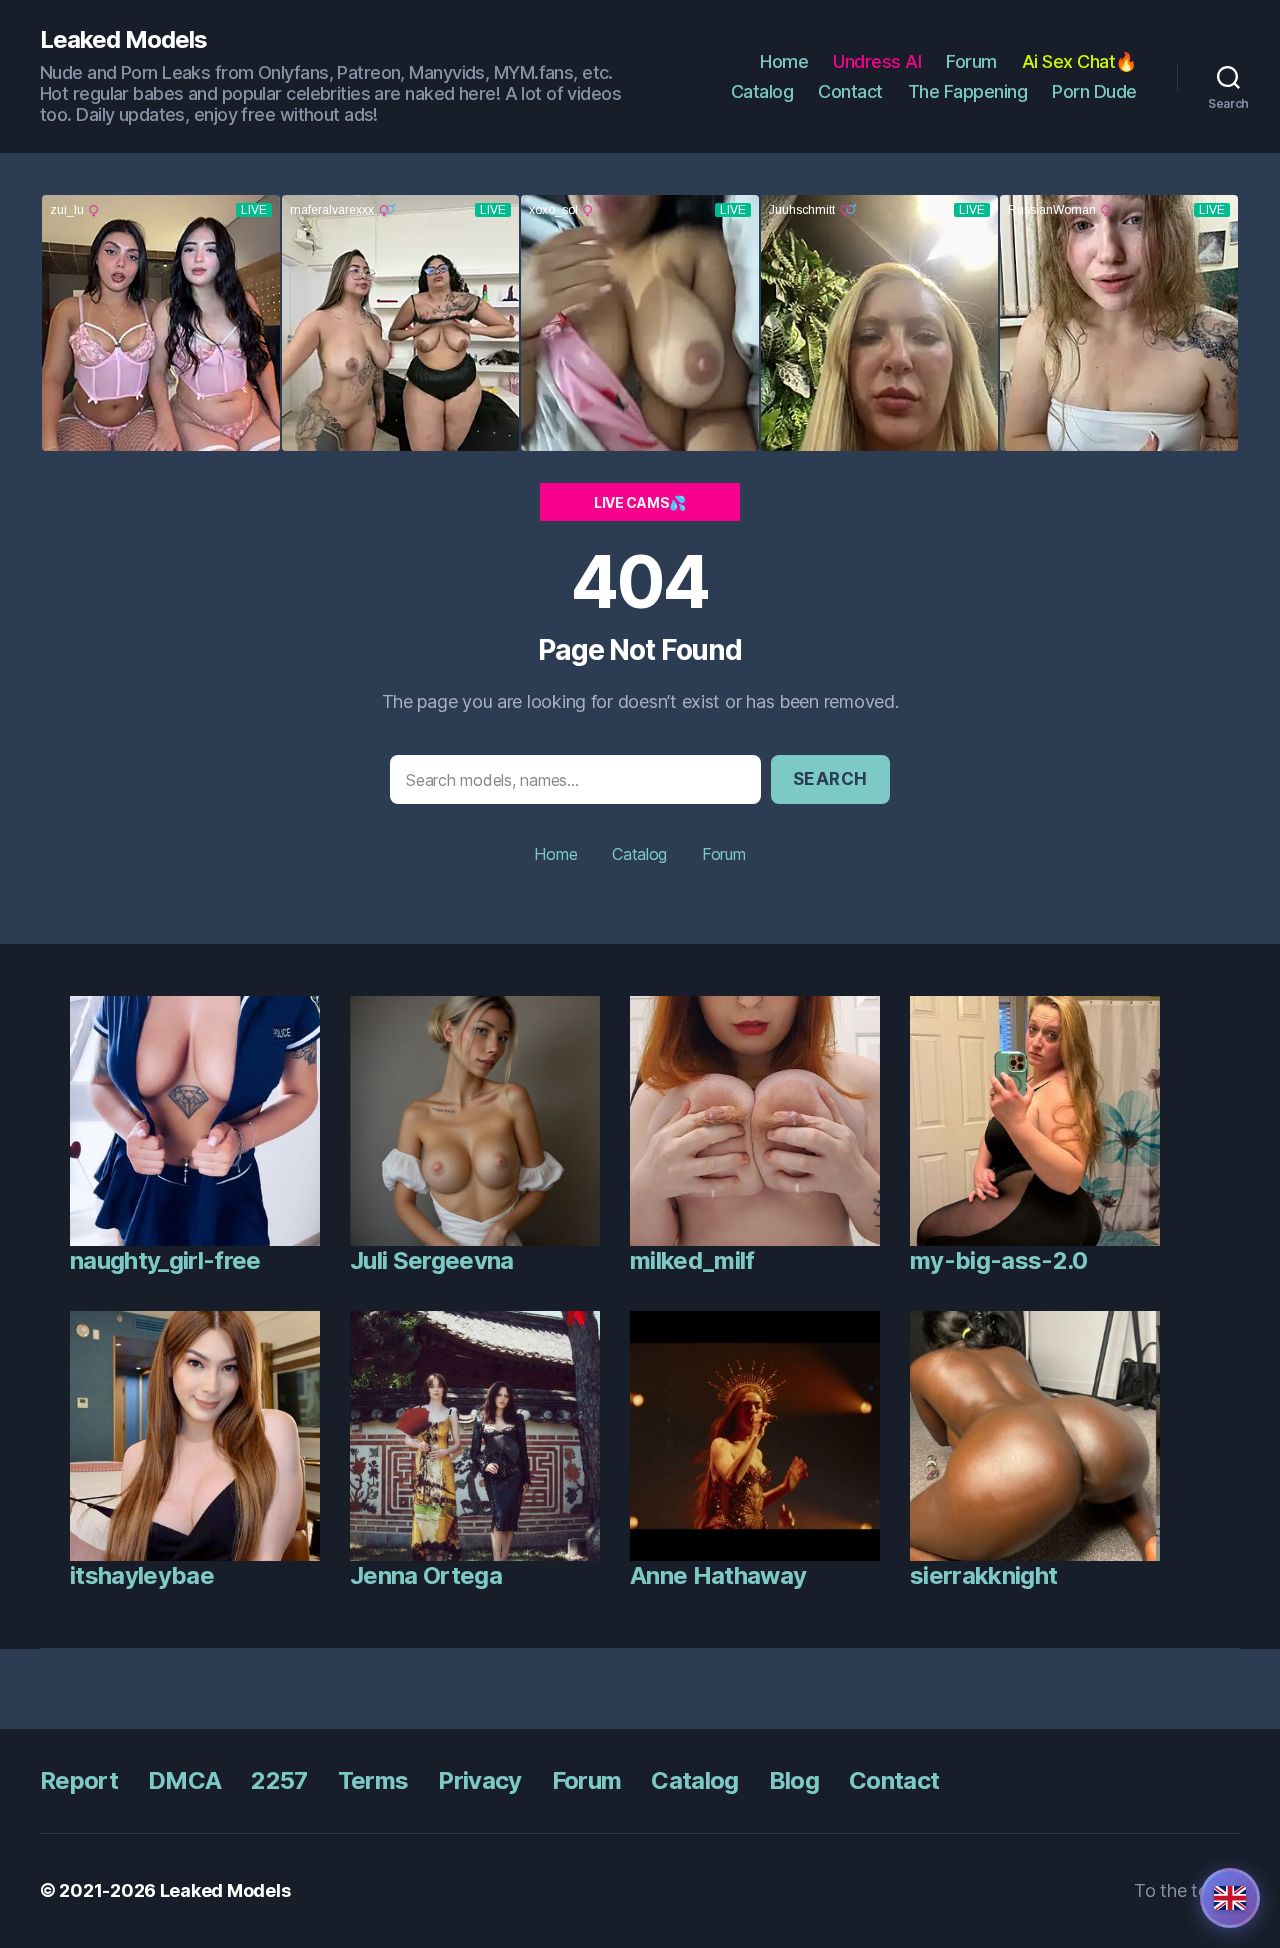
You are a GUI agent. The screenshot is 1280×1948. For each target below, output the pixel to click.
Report (79, 1780)
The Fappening (968, 91)
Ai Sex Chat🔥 (1079, 61)
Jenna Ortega (426, 1575)
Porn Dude (1094, 91)
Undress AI (877, 61)
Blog (794, 1780)
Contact (850, 91)
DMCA (184, 1780)
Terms (373, 1780)
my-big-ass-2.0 (999, 1260)
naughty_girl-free (165, 1260)
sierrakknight (983, 1575)
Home (784, 61)
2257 (279, 1780)
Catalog (762, 91)
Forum (971, 61)
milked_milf (692, 1260)
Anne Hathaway (718, 1575)
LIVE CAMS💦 (640, 502)
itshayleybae (142, 1575)
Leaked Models (123, 40)
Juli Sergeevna (432, 1260)
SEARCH (830, 779)
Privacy (479, 1780)
